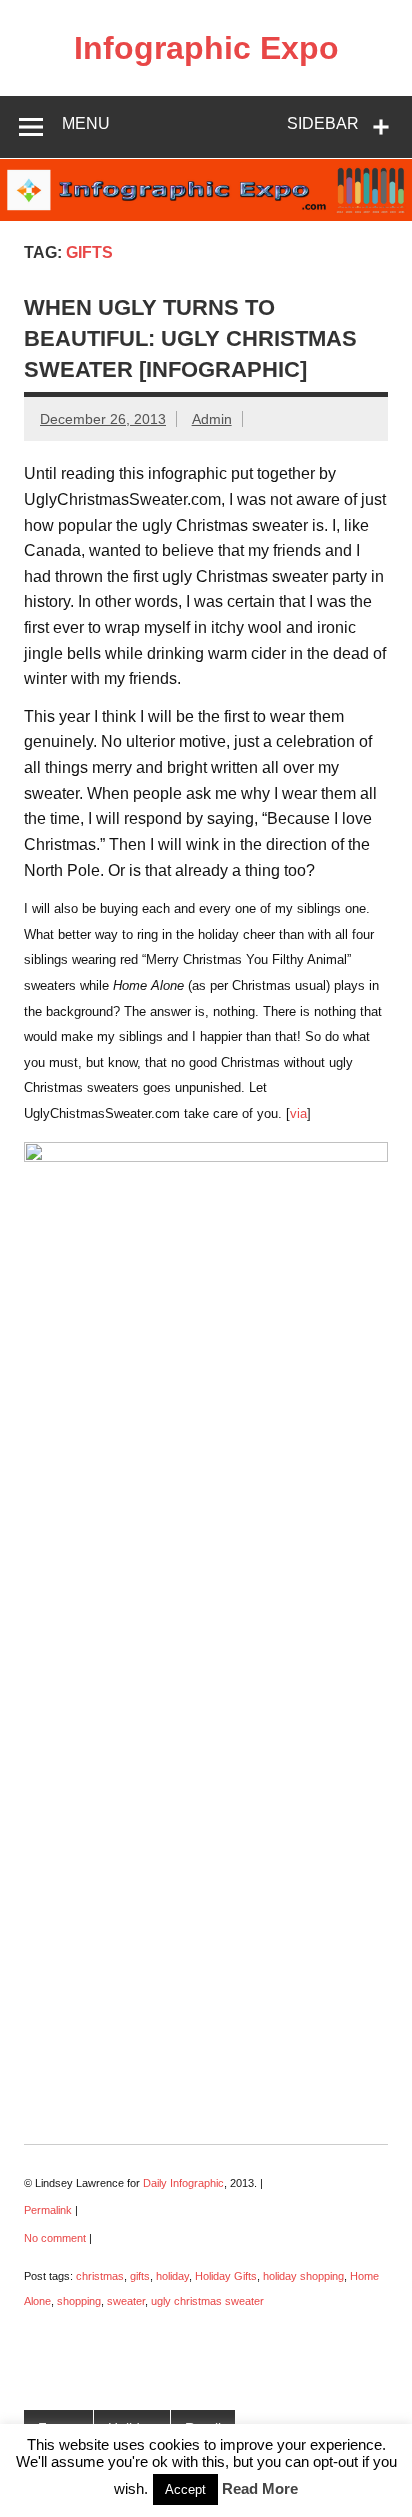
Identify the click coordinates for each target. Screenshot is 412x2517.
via (298, 1113)
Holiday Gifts (226, 2276)
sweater (126, 2301)
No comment (55, 2238)
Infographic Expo (206, 48)
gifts (140, 2276)
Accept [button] (185, 2489)
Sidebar (323, 123)
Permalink (48, 2210)
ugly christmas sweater (207, 2301)
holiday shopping (303, 2276)
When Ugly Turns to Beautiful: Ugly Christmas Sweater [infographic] (190, 339)
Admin (212, 419)
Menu (86, 123)
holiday (172, 2276)
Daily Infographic (183, 2183)
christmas (100, 2276)
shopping (79, 2301)
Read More (260, 2488)
